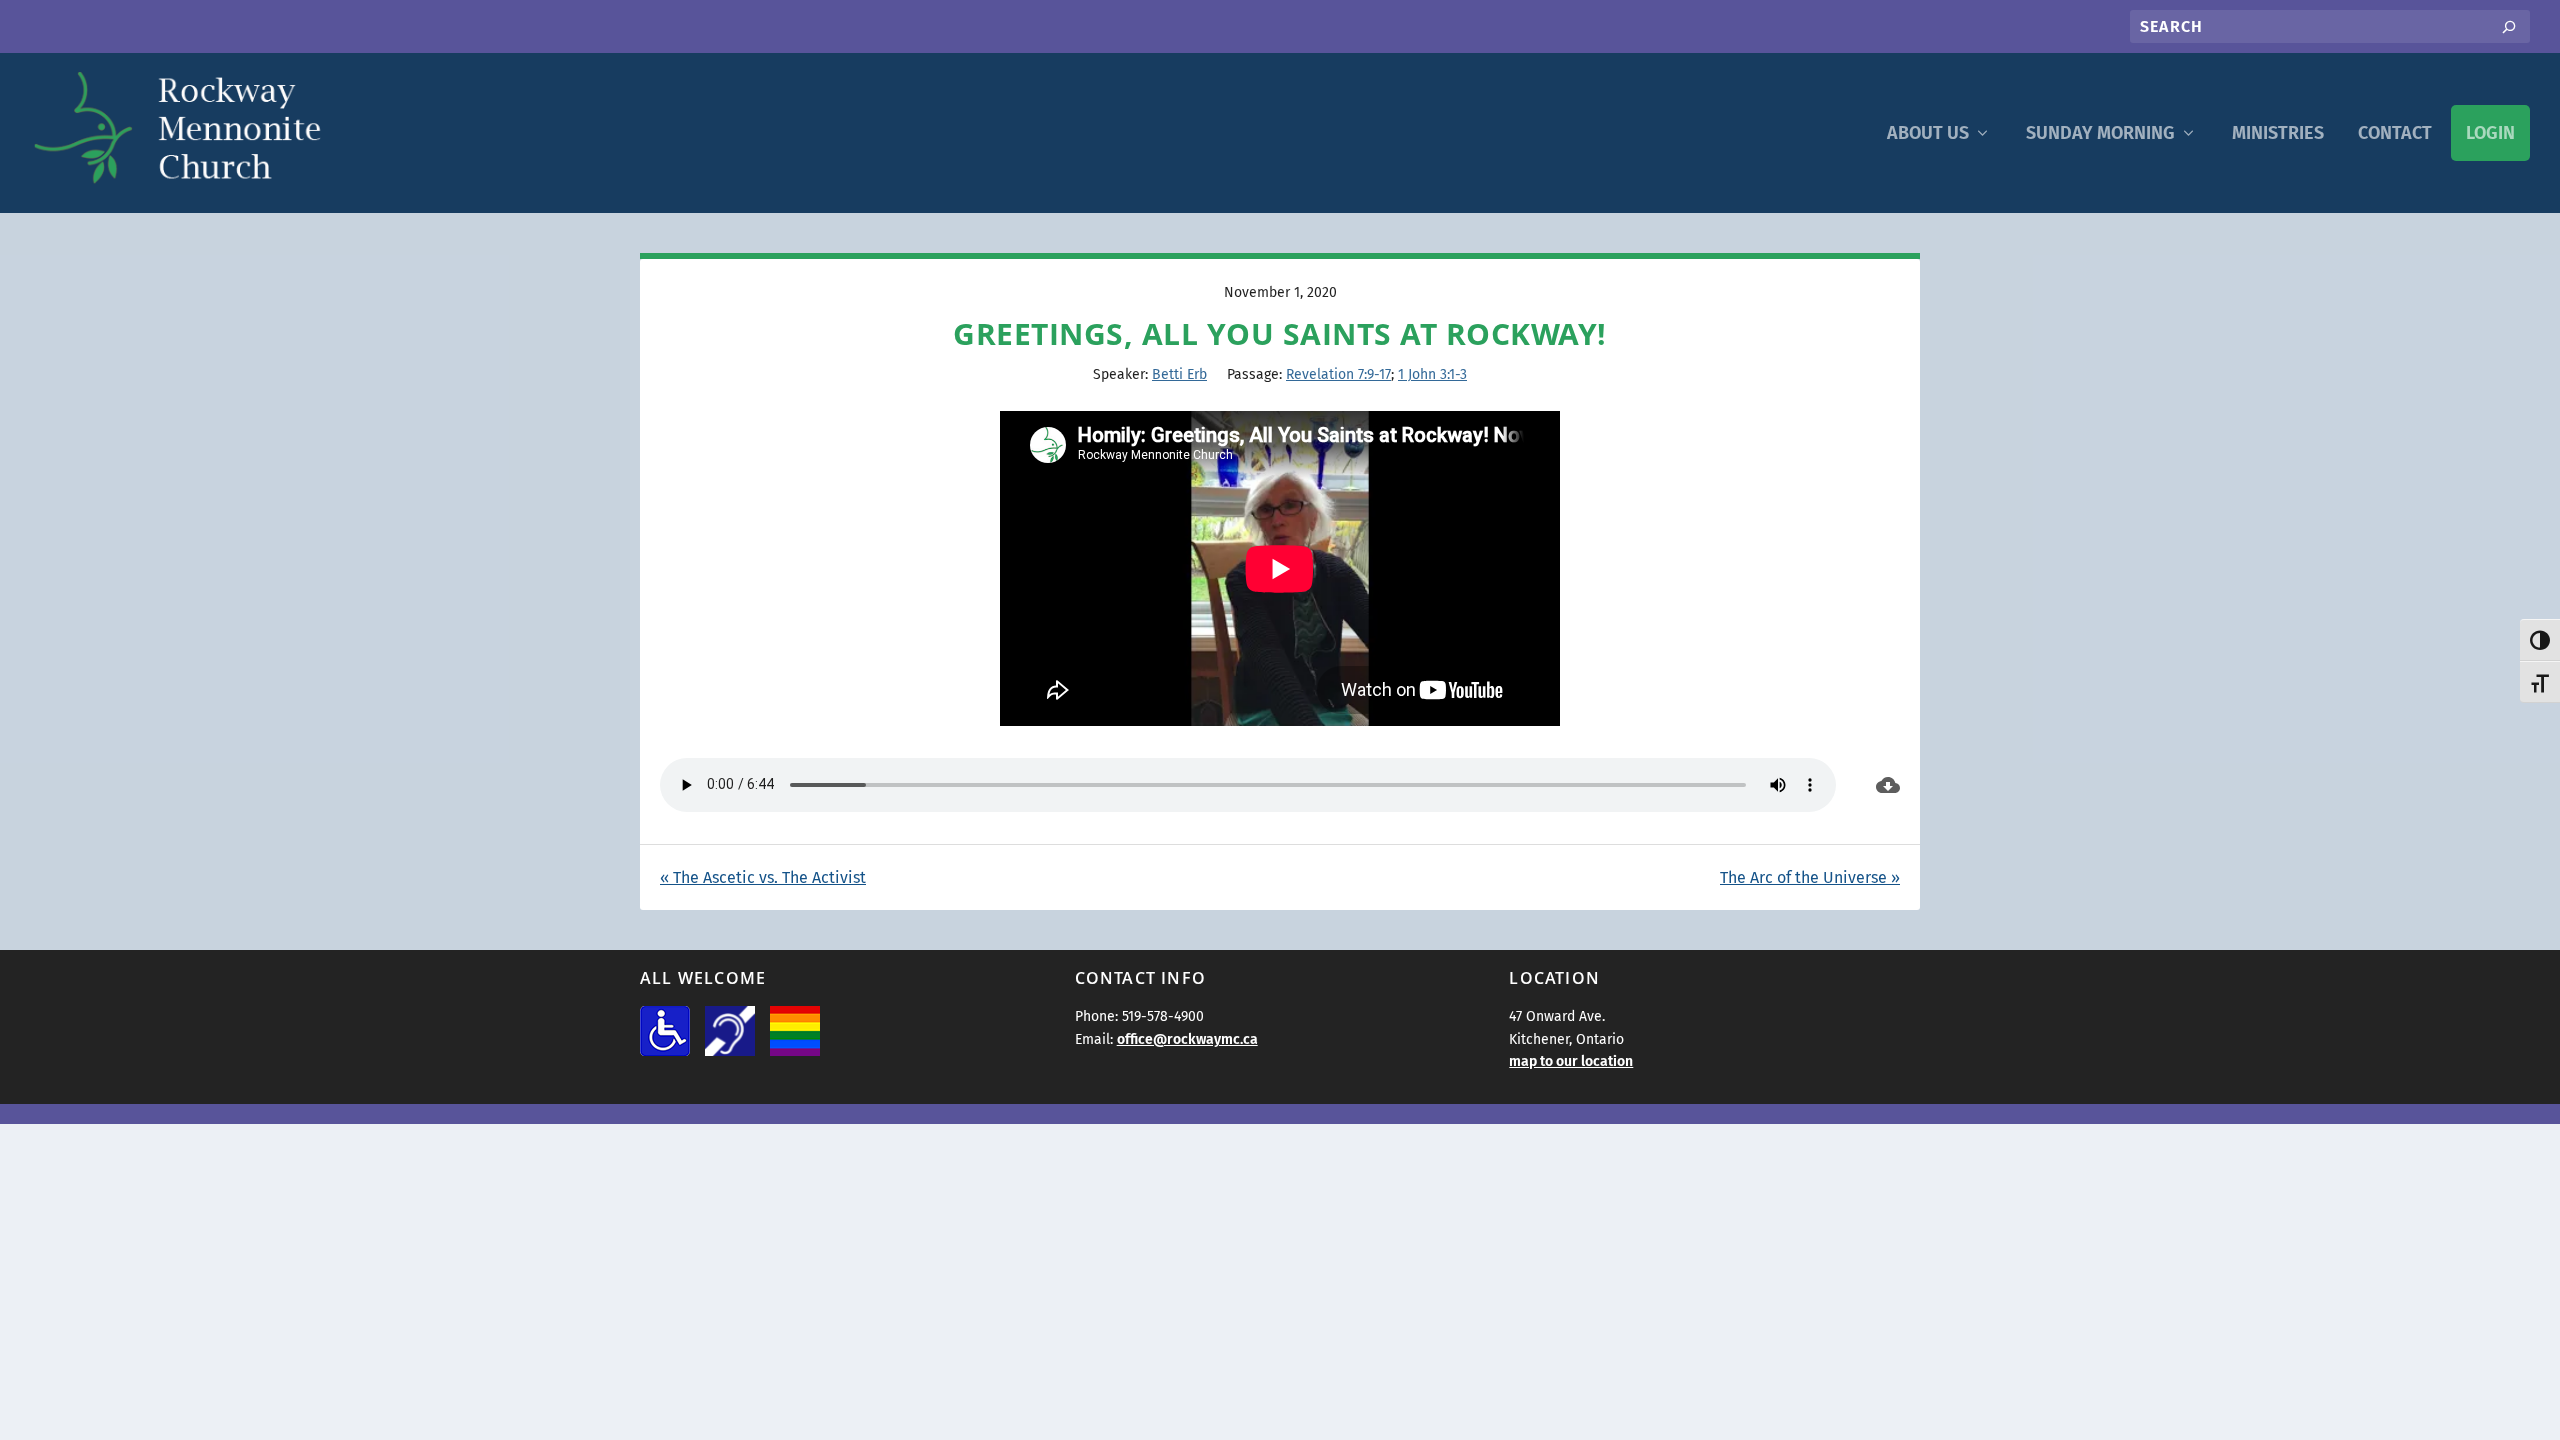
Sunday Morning (2100, 133)
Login (2490, 133)
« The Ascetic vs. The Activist (763, 877)
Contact (2395, 133)
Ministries (2278, 133)
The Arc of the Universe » (1810, 877)
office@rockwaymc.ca (1187, 1039)
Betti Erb (1179, 374)
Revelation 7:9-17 (1338, 374)
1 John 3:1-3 (1432, 374)
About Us (1928, 133)
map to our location (1571, 1061)
